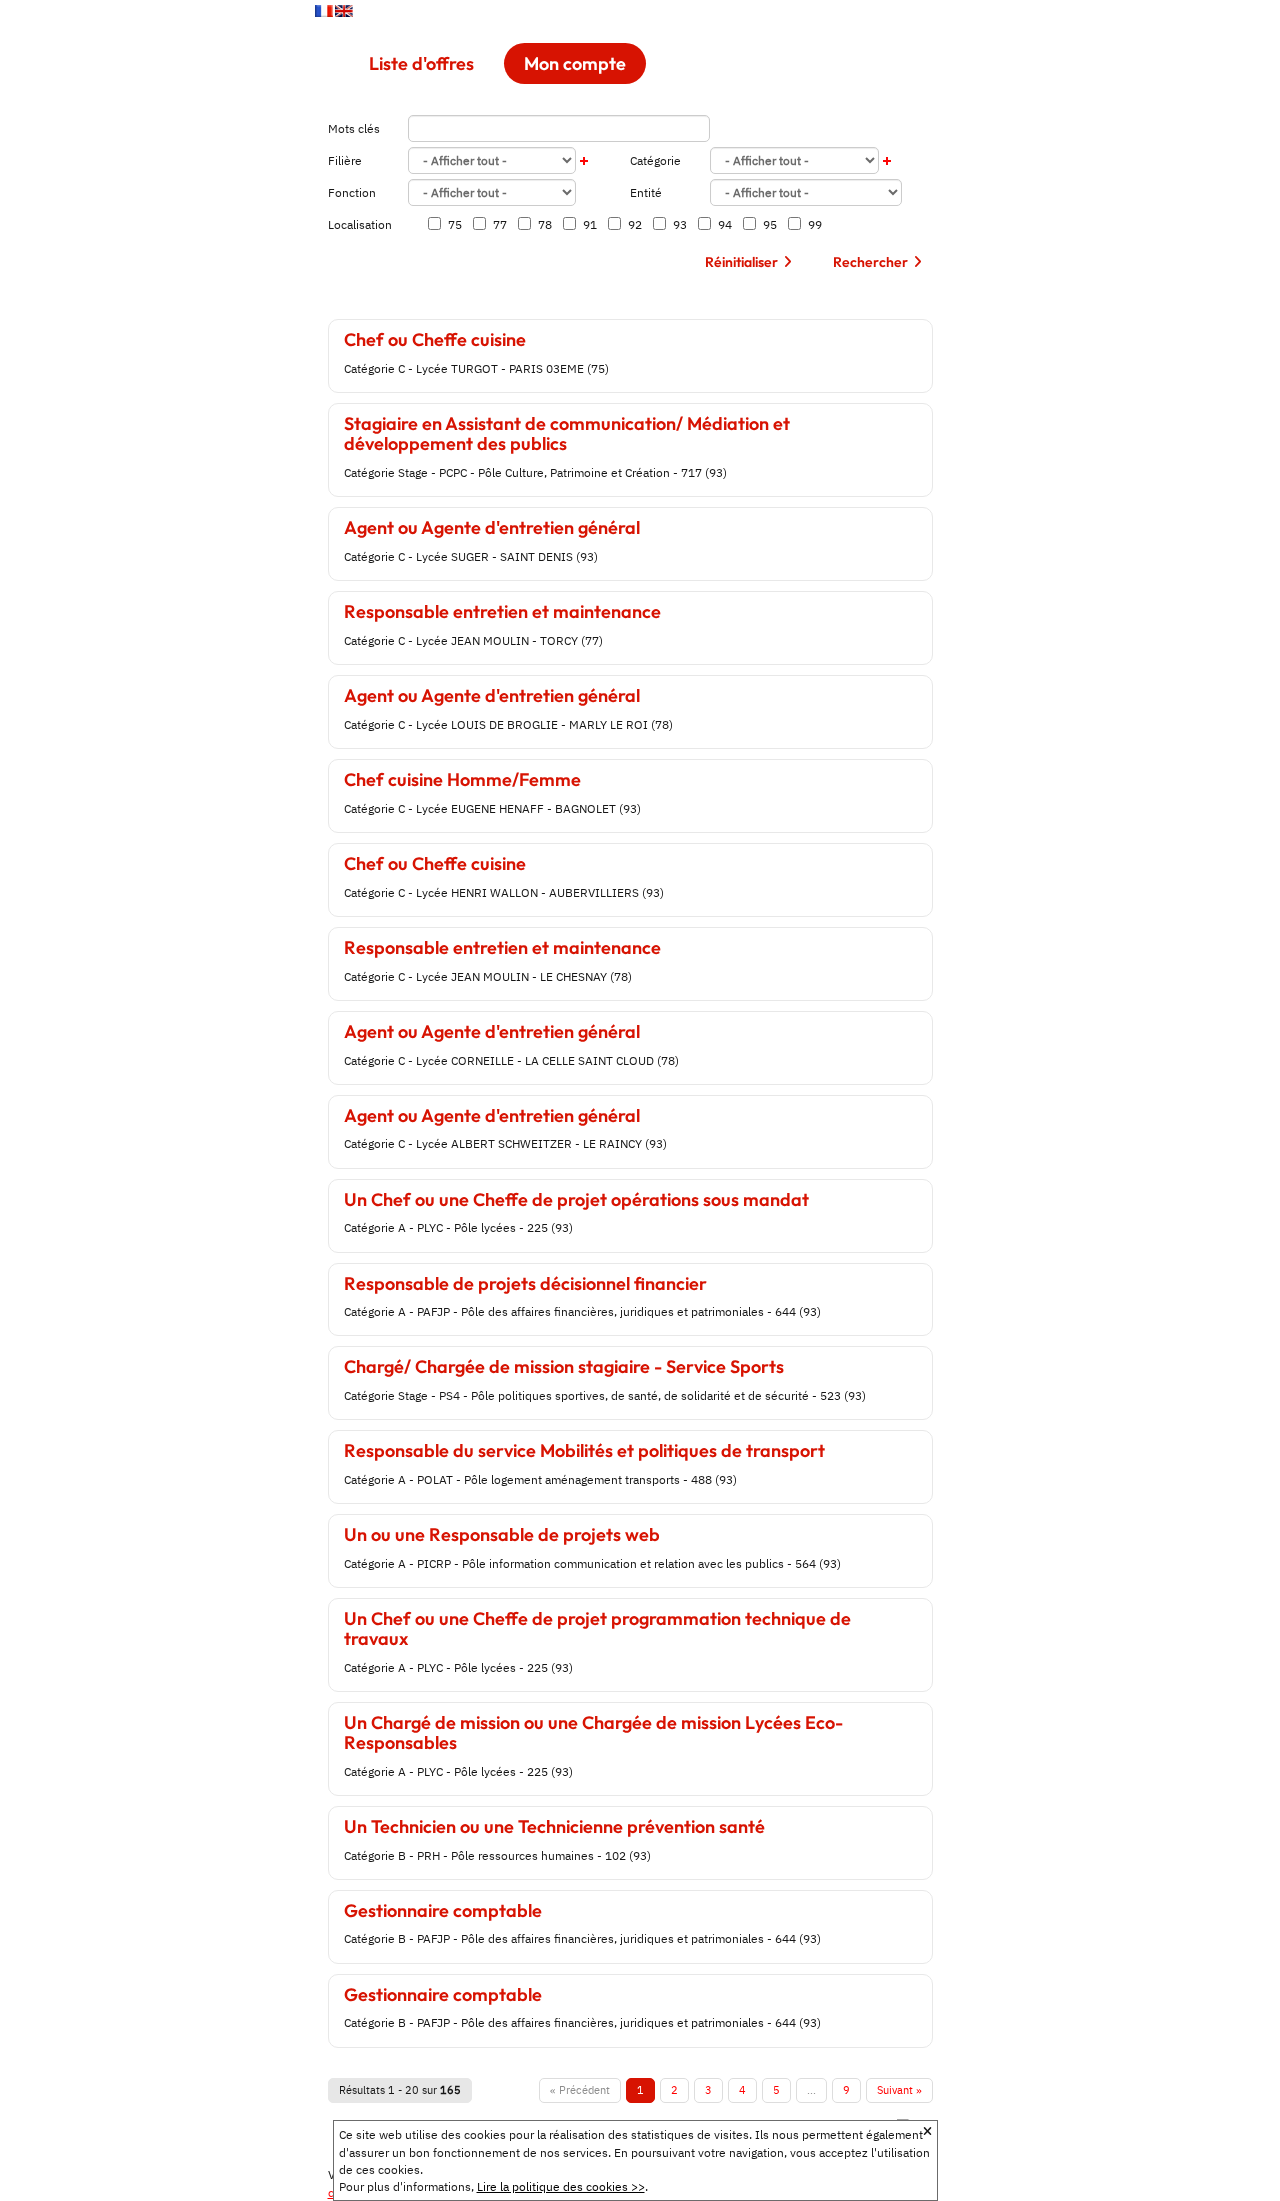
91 (585, 224)
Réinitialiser (741, 262)
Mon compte (575, 63)
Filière (345, 160)
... (811, 2090)
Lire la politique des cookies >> (561, 2186)
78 (540, 224)
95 (765, 224)
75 (450, 224)
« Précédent (580, 2090)
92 (630, 224)
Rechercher (870, 262)
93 (675, 224)
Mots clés (354, 128)
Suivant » (899, 2090)
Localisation (360, 224)
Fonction (352, 192)
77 (495, 224)
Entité (646, 192)
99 (810, 224)
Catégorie (655, 160)
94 (720, 224)
